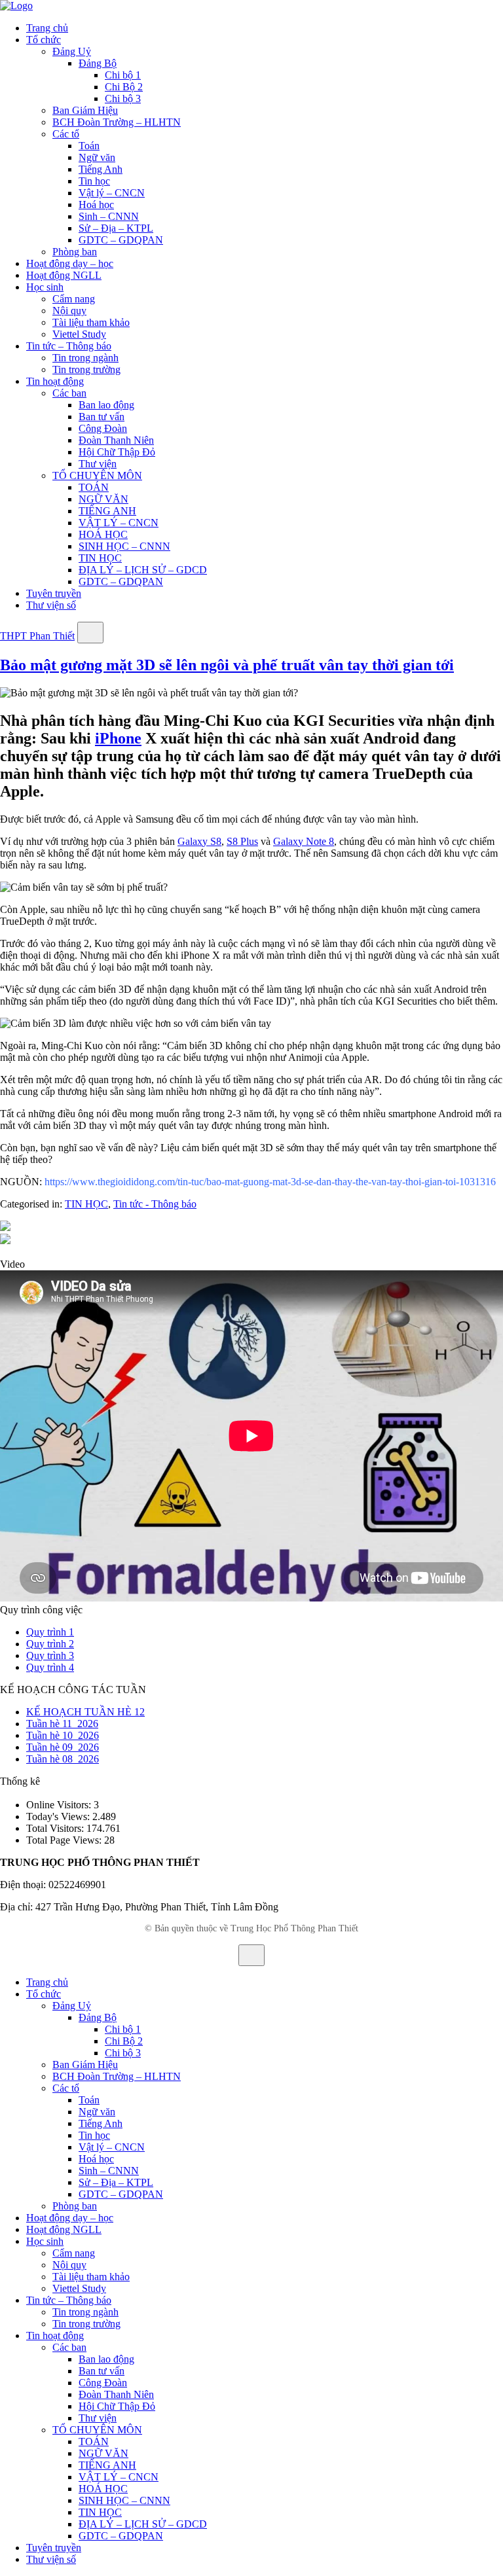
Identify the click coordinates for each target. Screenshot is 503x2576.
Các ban (69, 393)
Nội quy (69, 311)
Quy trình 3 (50, 1655)
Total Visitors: (56, 1828)
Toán (89, 146)
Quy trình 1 (50, 1632)
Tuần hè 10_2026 (63, 1735)
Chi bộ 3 (123, 98)
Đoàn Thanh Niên (116, 440)
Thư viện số (51, 605)
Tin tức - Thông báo (155, 1204)
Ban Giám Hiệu (85, 110)
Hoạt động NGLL (64, 275)
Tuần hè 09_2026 (63, 1747)
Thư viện (98, 464)
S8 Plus (242, 841)
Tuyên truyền (54, 593)
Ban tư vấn (102, 417)
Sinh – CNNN (109, 216)
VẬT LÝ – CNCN (119, 523)
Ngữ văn (97, 157)
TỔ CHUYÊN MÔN (97, 475)
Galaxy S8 (199, 841)
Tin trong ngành (85, 358)
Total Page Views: (65, 1840)
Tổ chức (44, 40)
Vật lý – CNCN (112, 193)
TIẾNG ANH (107, 511)
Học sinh (45, 287)
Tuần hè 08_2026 (63, 1759)
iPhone (118, 738)
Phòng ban (75, 252)
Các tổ (66, 134)
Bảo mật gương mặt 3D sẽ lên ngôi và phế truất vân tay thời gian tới (227, 665)
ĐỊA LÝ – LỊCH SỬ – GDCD (143, 570)
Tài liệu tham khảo (91, 322)
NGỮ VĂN (103, 499)
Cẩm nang (74, 299)
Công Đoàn (103, 428)
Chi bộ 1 (123, 75)
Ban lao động (106, 405)
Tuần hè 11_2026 (62, 1724)
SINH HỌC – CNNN (124, 546)
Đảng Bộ (98, 63)
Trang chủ (47, 28)
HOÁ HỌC (103, 534)
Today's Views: (59, 1816)
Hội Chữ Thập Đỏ (117, 452)
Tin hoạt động (55, 381)
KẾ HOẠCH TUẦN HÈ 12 (85, 1712)
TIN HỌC (100, 558)
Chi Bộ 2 (124, 87)
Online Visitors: (60, 1805)
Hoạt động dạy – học (70, 263)
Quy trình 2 (50, 1644)
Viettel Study (79, 334)
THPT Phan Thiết (37, 636)
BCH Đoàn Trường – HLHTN (117, 122)
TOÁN (94, 487)
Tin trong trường (86, 369)
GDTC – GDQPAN (121, 240)
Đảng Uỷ (72, 51)
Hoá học (96, 205)
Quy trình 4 (50, 1667)
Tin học (94, 181)
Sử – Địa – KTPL (116, 228)
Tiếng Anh (101, 169)
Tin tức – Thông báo (69, 346)
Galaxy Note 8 (304, 841)
